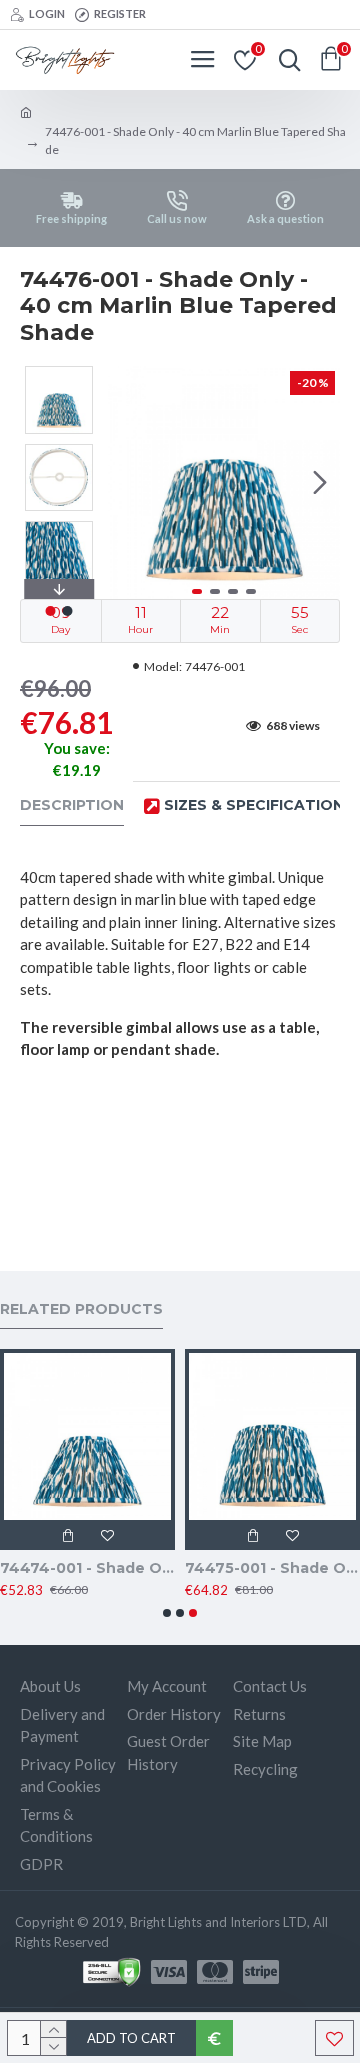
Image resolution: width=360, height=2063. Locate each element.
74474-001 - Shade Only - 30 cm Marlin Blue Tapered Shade (87, 1568)
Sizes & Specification (254, 805)
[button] (128, 483)
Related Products (81, 1309)
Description (72, 805)
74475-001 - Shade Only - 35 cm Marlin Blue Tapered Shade (272, 1568)
